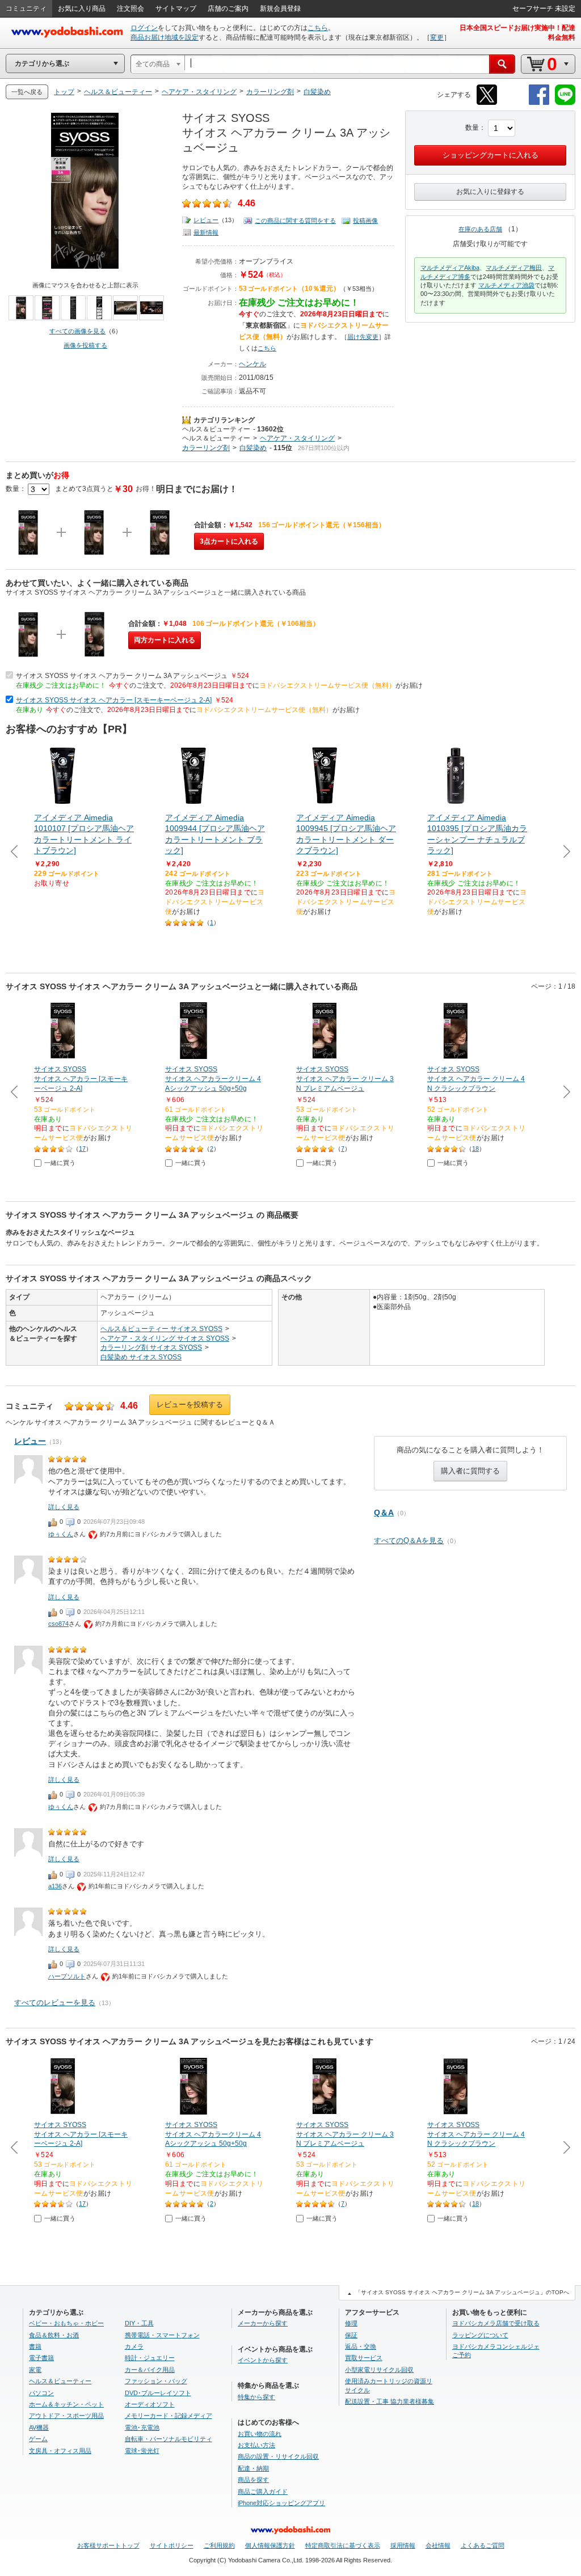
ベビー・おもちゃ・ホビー (66, 2323)
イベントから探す (263, 2360)
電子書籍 (41, 2358)
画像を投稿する (85, 345)
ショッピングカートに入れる (491, 155)
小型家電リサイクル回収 (379, 2370)
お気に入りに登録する (490, 192)
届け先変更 (363, 337)
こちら (318, 28)
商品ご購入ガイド (263, 2492)
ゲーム (38, 2439)
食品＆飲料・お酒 (54, 2335)
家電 (35, 2370)
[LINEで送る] (565, 103)
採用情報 (403, 2545)
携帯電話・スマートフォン (162, 2335)
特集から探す (256, 2397)
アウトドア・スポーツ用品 (66, 2416)
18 (475, 1149)
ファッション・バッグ (156, 2381)
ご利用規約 (219, 2545)
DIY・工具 (139, 2323)
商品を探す (253, 2480)
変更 (437, 37)
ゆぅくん (61, 1534)
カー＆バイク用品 (150, 2370)
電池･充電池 (142, 2427)
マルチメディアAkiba (450, 268)
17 (82, 1149)
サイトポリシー (172, 2545)
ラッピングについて (480, 2335)
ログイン (144, 28)
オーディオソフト (150, 2404)
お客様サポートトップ (108, 2545)
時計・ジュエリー (150, 2358)
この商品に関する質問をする (295, 221)
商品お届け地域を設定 (165, 37)
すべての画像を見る (77, 331)
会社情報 (438, 2545)
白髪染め (253, 448)
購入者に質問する (470, 1471)
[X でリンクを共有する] (487, 103)
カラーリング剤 (206, 448)
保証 (351, 2335)
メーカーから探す (263, 2323)
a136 (55, 1886)
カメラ (134, 2346)
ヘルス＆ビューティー (216, 429)
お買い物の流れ (260, 2434)
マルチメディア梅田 (514, 268)
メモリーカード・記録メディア (169, 2416)
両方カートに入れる (165, 640)
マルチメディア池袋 (506, 285)
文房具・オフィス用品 (60, 2451)
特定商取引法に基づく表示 (343, 2545)
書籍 (35, 2346)
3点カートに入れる (229, 541)
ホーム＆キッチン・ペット (66, 2404)
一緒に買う (60, 1163)
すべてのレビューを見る (55, 2003)
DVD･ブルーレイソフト (158, 2393)
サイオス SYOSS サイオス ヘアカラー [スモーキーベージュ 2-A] (114, 700)
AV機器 (39, 2427)
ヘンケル (252, 364)
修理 (351, 2323)
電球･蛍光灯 (142, 2451)
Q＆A (384, 1512)
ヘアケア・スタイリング (297, 438)
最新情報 (206, 232)
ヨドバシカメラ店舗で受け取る (496, 2323)
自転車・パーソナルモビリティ (169, 2439)
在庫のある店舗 (480, 229)
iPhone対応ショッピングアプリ (281, 2503)
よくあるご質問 (483, 2545)
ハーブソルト (67, 1976)
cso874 (58, 1624)
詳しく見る (64, 1507)
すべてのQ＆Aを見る (409, 1541)
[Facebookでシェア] (539, 103)
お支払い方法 (256, 2445)
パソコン (41, 2393)
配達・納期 (253, 2468)
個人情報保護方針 (270, 2545)
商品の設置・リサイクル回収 (278, 2456)
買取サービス (364, 2358)
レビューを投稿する (190, 1404)
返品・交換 (361, 2346)
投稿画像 (365, 221)
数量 (472, 128)
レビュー (206, 220)
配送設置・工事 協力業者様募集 (390, 2401)
